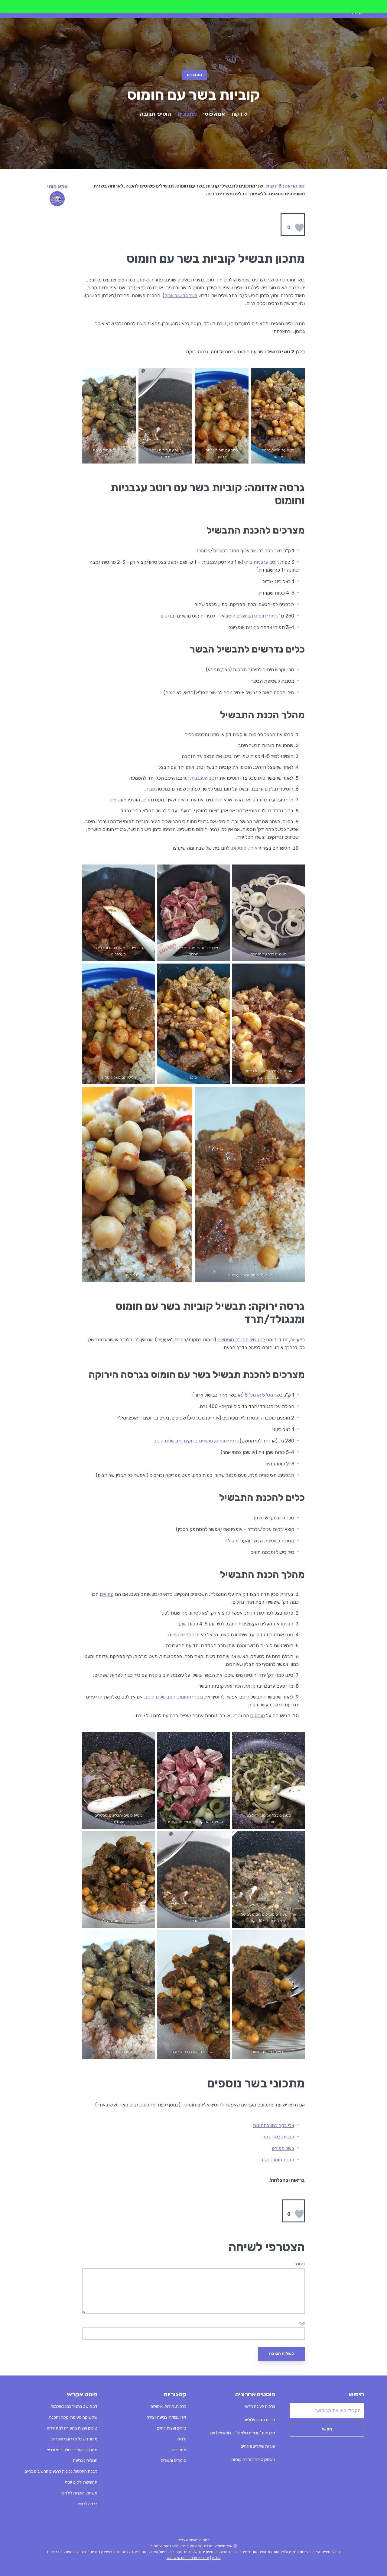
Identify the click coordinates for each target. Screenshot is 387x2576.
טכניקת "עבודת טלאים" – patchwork (243, 2433)
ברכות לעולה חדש (260, 2406)
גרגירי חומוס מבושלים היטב (252, 616)
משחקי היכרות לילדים (79, 2493)
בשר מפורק (283, 2148)
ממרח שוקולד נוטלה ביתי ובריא (72, 2450)
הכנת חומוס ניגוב (277, 2160)
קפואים (107, 1594)
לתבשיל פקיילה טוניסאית (241, 1340)
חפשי (327, 2429)
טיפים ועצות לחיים (172, 2428)
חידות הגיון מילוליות (259, 2420)
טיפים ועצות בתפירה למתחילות (72, 2428)
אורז (253, 848)
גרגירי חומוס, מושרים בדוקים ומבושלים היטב (196, 1441)
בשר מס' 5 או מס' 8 (264, 1395)
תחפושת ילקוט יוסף (81, 2482)
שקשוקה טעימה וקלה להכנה (73, 2417)
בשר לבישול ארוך (181, 295)
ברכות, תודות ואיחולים (168, 2406)
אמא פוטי (214, 114)
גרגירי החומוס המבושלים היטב (174, 1697)
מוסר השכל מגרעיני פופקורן (74, 2439)
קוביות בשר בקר (278, 2137)
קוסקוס (239, 848)
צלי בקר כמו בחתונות (273, 2125)
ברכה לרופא (87, 2504)
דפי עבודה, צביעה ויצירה (166, 2417)
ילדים (182, 2439)
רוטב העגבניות (204, 778)
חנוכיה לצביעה (85, 2461)
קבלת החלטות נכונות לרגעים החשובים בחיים (61, 2471)
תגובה (300, 2264)
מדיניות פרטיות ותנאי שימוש (188, 2558)
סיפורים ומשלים (174, 2461)
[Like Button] (299, 228)
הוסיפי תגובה (156, 114)
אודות (216, 2558)
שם (302, 2323)
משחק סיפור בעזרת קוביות (253, 2460)
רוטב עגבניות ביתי (262, 562)
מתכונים (194, 75)
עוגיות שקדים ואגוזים (258, 2446)
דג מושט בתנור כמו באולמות (74, 2406)
